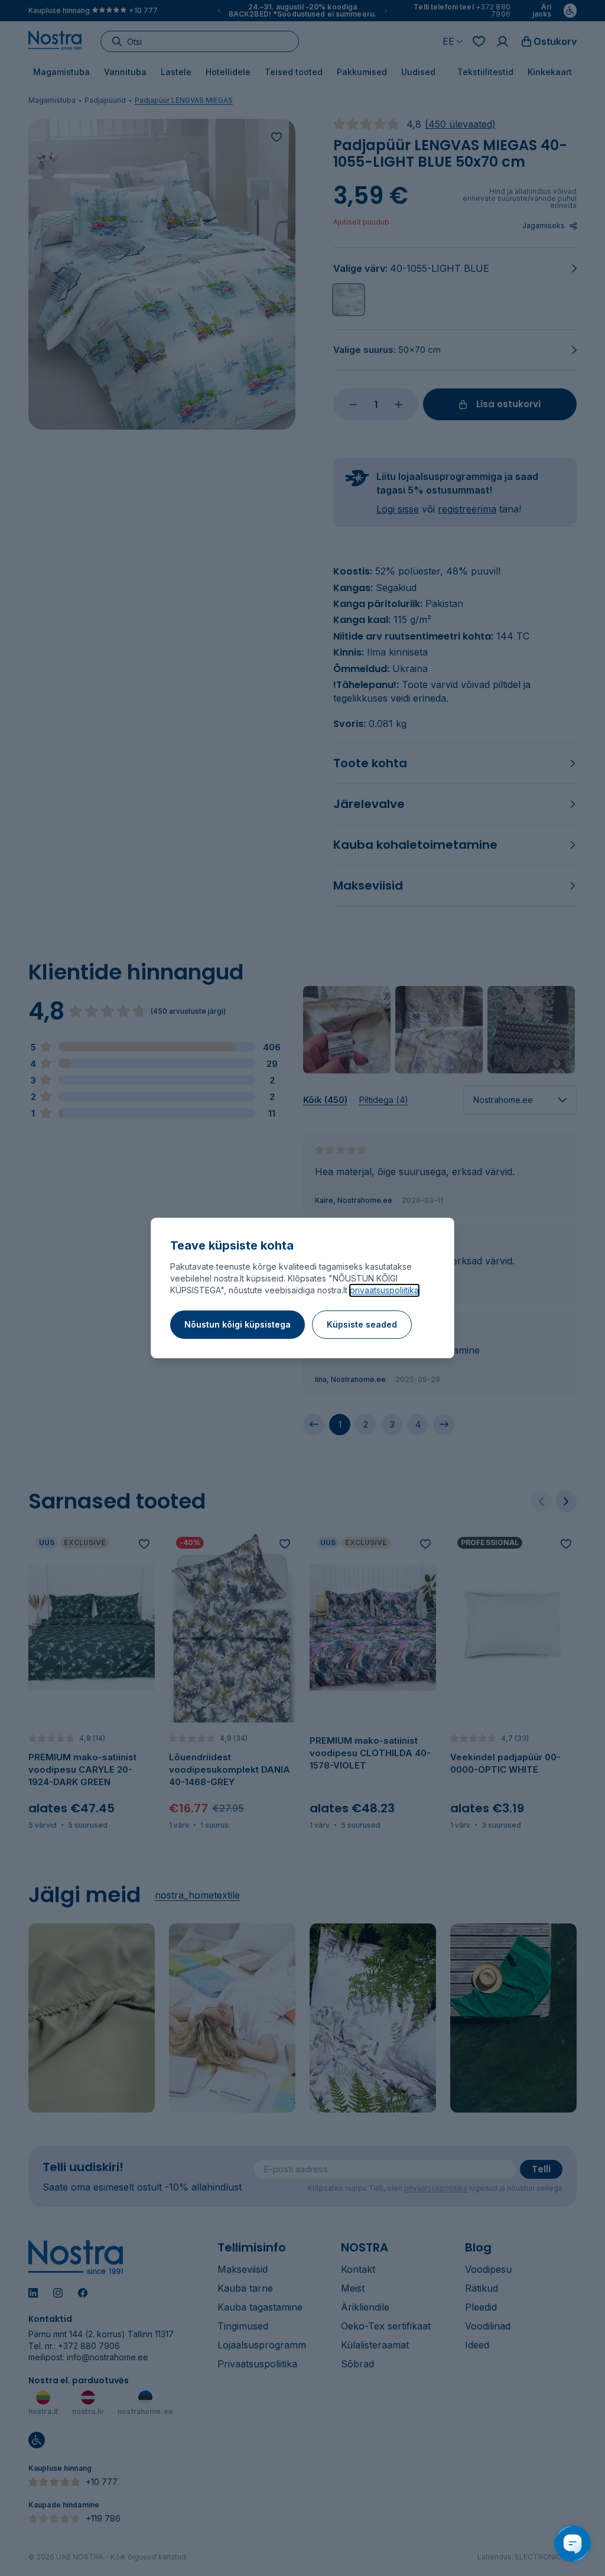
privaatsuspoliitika (384, 1290)
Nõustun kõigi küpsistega (238, 1324)
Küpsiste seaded (362, 1324)
